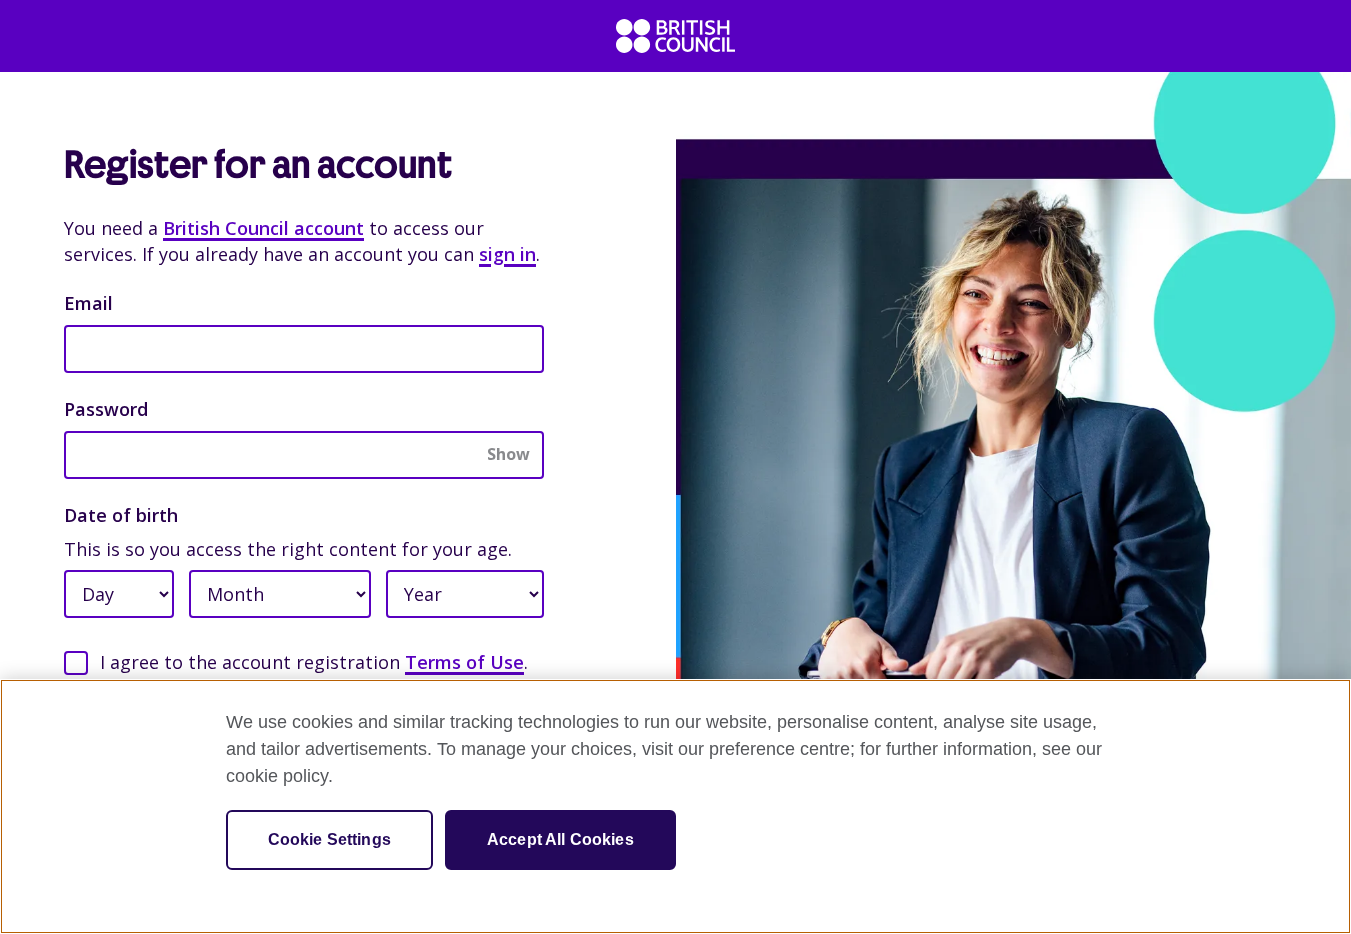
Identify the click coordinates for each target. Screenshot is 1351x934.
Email (88, 303)
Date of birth (121, 515)
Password (106, 409)
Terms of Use (464, 662)
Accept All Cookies (560, 839)
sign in (507, 254)
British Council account (263, 228)
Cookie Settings (329, 839)
